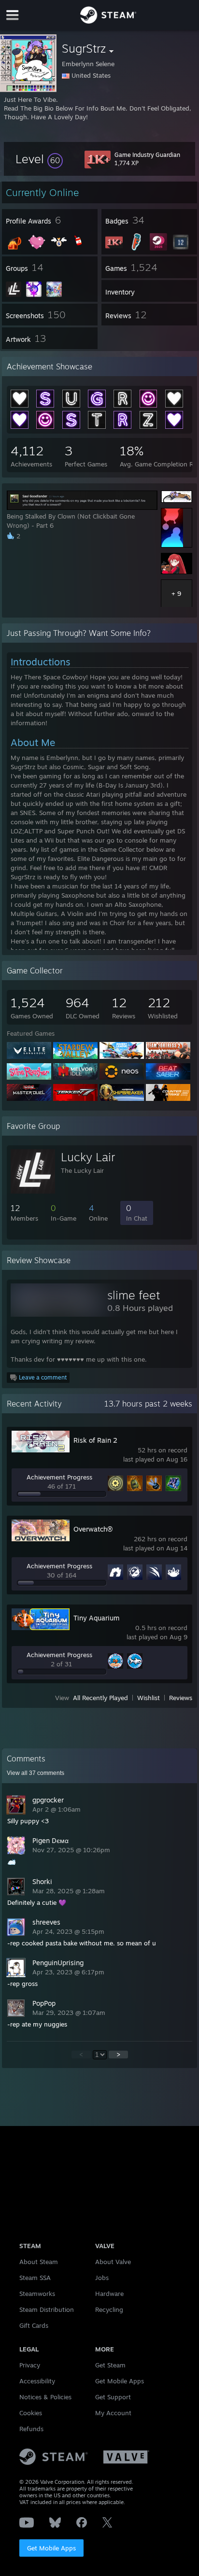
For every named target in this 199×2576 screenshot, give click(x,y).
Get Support (113, 2397)
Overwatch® (93, 1529)
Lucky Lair (88, 1157)
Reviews (181, 1698)
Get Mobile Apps (51, 2548)
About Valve (113, 2262)
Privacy (30, 2365)
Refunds (31, 2429)
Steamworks (37, 2294)
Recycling (109, 2309)
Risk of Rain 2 (95, 1440)
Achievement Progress (59, 1477)
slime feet (134, 1295)
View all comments (36, 1773)
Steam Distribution (47, 2309)
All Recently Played (100, 1698)
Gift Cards (34, 2325)
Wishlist (149, 1698)
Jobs (102, 2278)
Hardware (109, 2294)
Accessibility (37, 2381)
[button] (39, 159)
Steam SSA (35, 2278)
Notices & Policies (45, 2397)
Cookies (31, 2413)
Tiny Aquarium (96, 1618)
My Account (113, 2413)
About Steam (39, 2262)
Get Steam (110, 2365)
